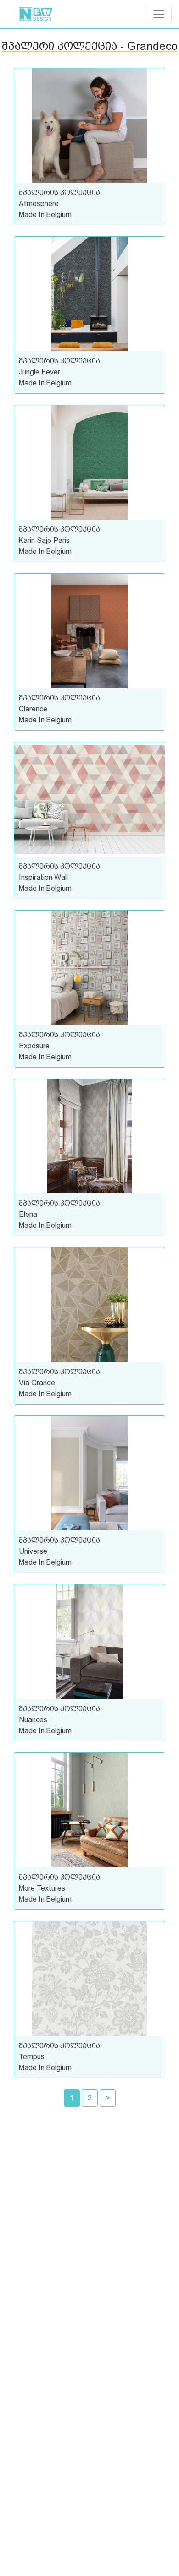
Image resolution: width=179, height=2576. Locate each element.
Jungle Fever (39, 372)
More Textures (42, 1888)
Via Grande (37, 1383)
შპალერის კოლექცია (59, 193)
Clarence (33, 709)
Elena (28, 1214)
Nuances (33, 1720)
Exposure (34, 1046)
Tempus (32, 2057)
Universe (33, 1551)
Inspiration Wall (43, 877)
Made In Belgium (45, 214)
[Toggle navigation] (159, 14)
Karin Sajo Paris (44, 540)
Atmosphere (39, 203)
